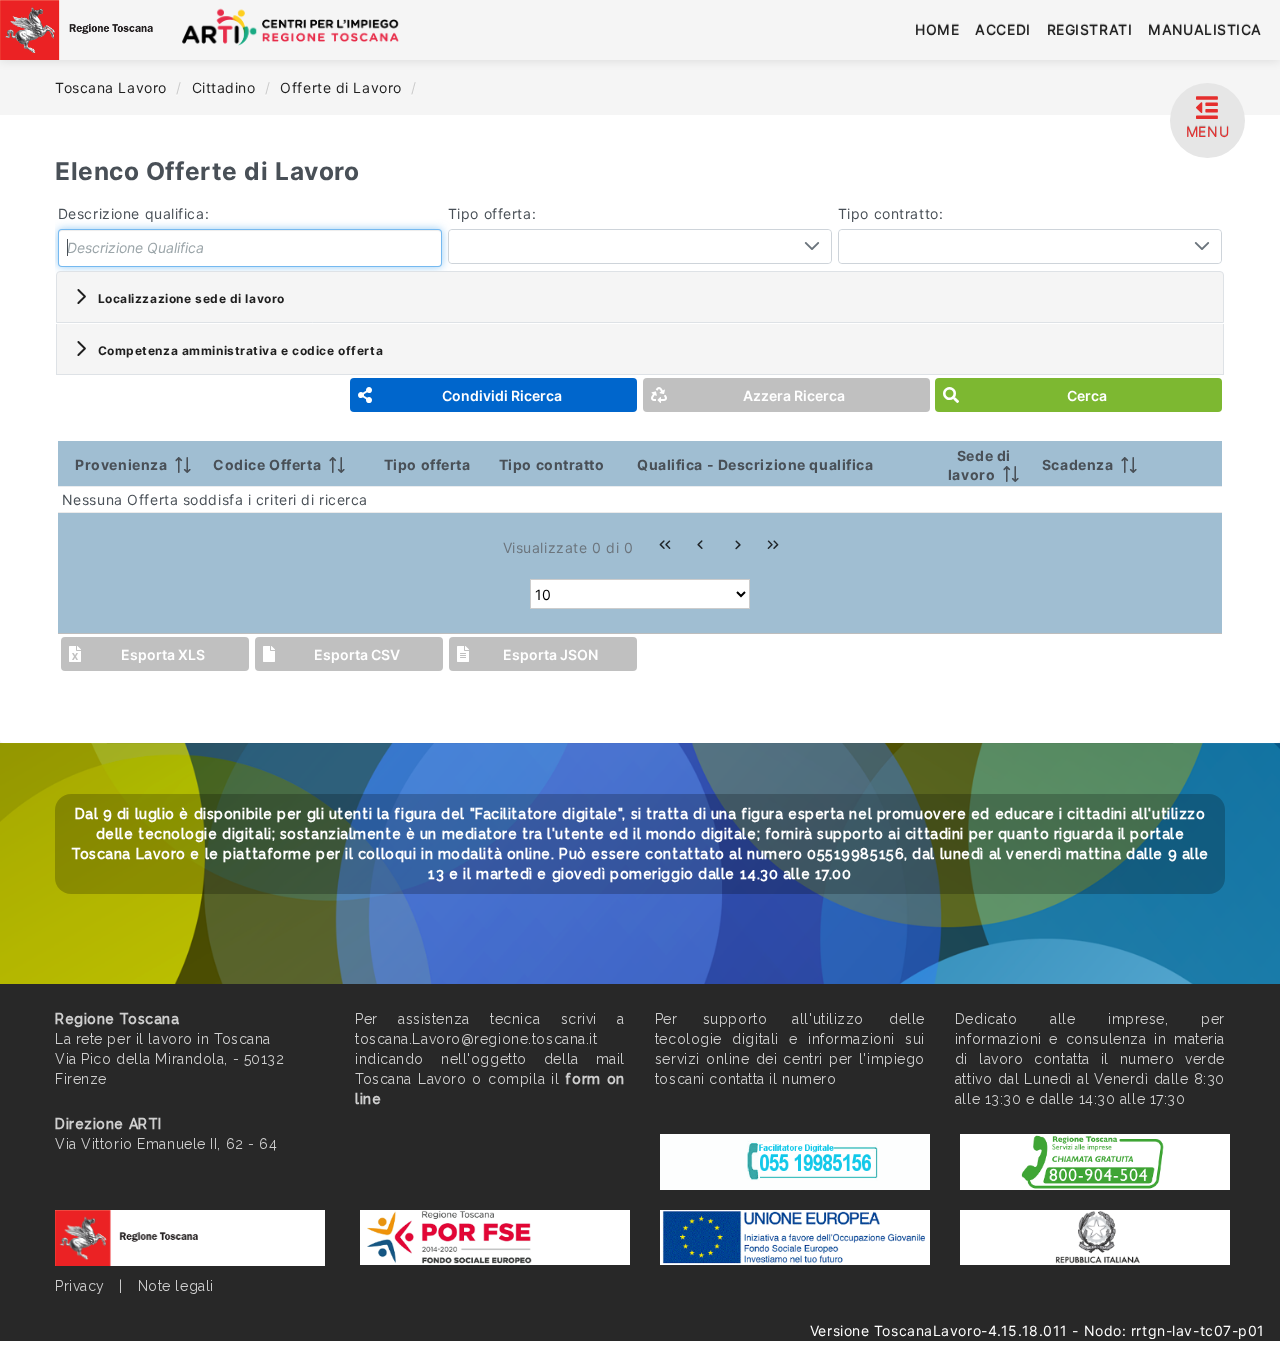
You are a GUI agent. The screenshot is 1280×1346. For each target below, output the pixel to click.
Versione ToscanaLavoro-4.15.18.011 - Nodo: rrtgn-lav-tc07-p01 (1037, 1330)
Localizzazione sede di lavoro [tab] (191, 298)
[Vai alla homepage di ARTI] (308, 30)
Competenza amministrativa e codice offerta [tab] (241, 350)
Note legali (176, 1286)
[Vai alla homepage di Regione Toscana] (76, 30)
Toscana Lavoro (113, 87)
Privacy (80, 1286)
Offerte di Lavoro (343, 87)
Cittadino (226, 87)
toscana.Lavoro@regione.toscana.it (476, 1039)
